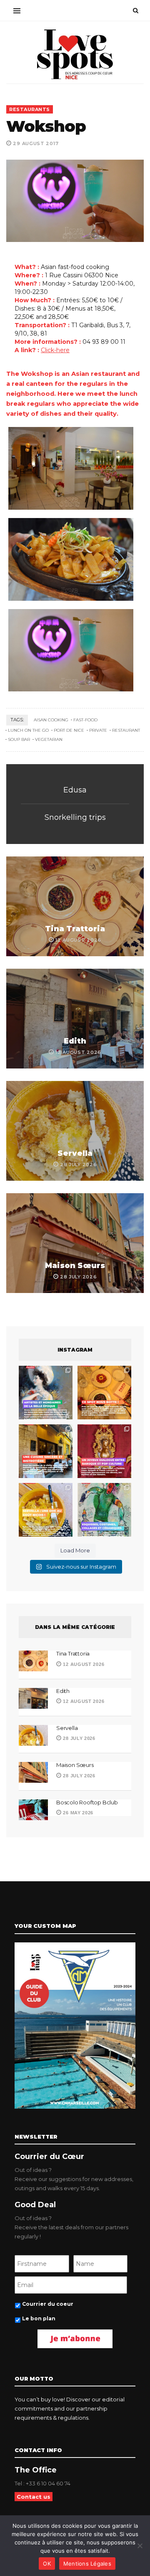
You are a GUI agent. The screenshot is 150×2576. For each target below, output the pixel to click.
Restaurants (30, 109)
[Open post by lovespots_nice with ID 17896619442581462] (104, 1393)
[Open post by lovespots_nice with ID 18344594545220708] (46, 1510)
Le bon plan (39, 2318)
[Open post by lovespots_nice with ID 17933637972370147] (46, 1393)
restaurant (126, 730)
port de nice (69, 730)
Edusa (75, 790)
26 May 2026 (77, 1813)
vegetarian (49, 739)
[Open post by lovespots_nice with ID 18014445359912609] (104, 1510)
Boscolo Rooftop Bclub (87, 1802)
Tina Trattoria (75, 929)
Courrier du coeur (48, 2304)
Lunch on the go (28, 730)
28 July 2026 (79, 1738)
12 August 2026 (83, 1664)
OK (47, 2564)
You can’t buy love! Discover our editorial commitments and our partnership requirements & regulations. (70, 2408)
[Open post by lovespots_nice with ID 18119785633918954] (46, 1451)
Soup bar (19, 739)
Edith (75, 1041)
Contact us (34, 2497)
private (98, 730)
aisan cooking (51, 720)
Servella (75, 1153)
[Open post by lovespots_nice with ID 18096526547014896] (104, 1451)
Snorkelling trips (75, 817)
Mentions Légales (87, 2564)
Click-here (55, 350)
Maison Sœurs (75, 1266)
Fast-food (85, 720)
